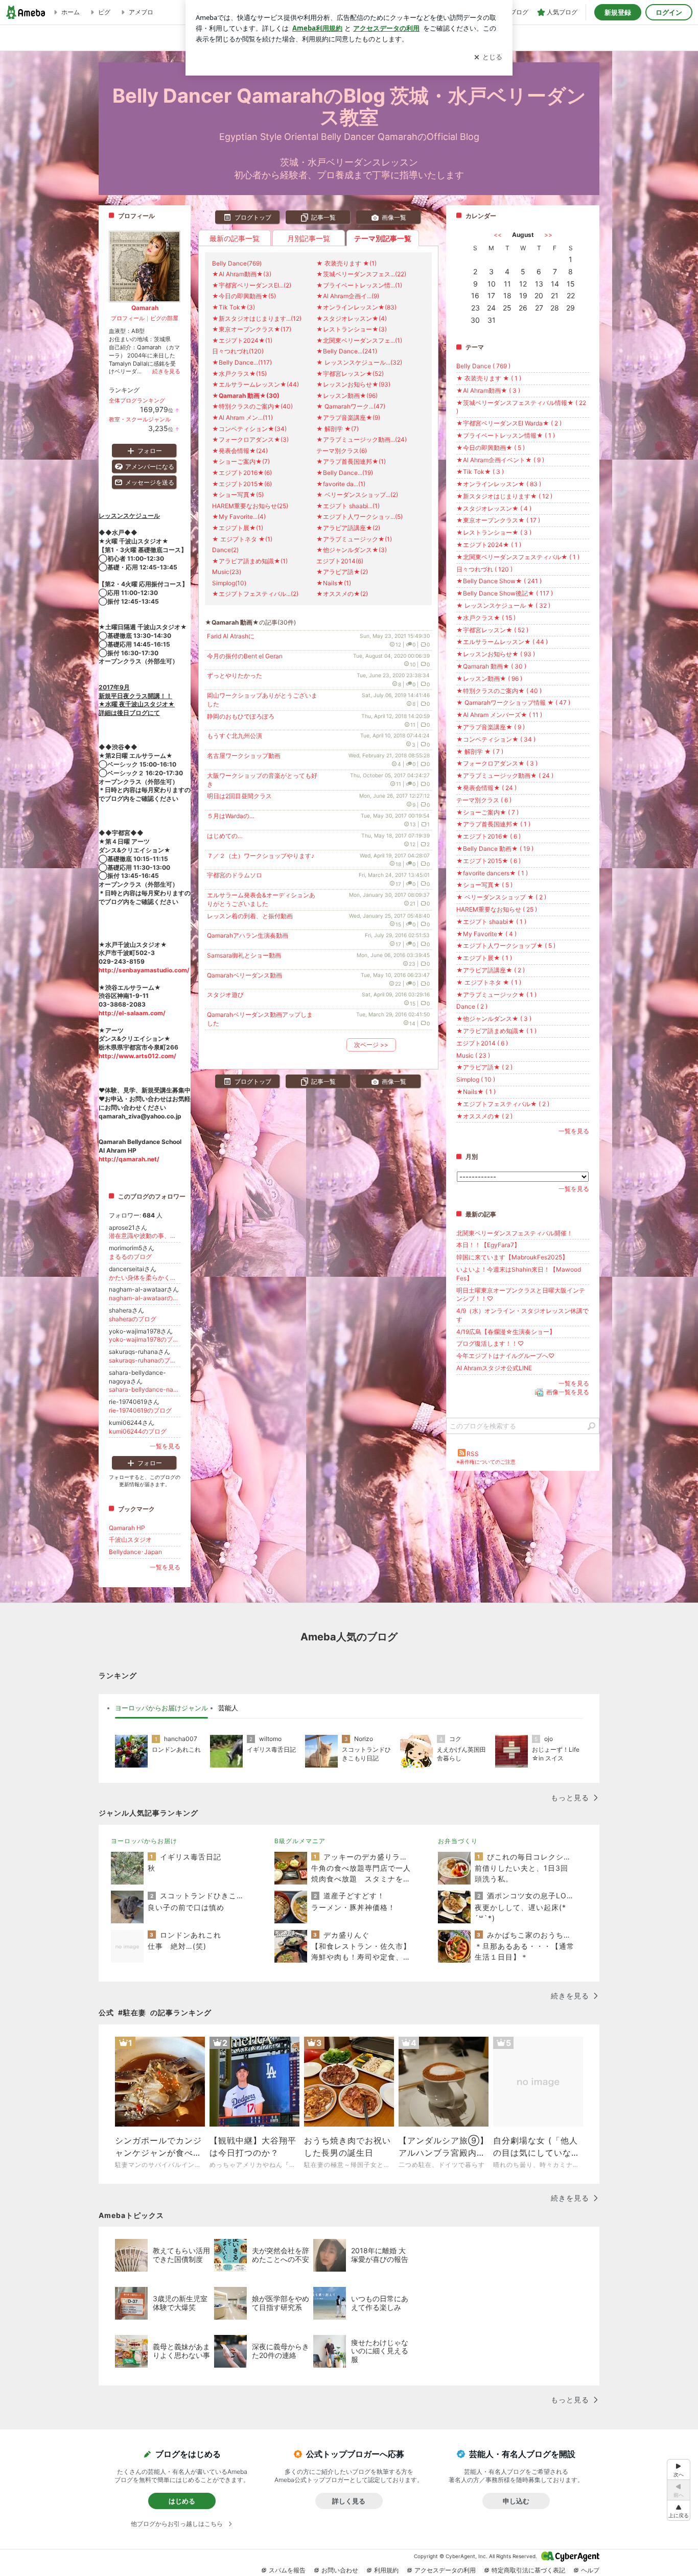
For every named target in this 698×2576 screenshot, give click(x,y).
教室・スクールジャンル (140, 419)
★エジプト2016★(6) (242, 473)
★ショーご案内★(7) (241, 461)
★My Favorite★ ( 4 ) (486, 934)
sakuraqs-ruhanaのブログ (145, 1360)
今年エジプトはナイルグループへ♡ (505, 1356)
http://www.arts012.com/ (137, 1056)
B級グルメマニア (300, 1841)
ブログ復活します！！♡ (490, 1343)
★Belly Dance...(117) (242, 362)
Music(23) (227, 572)
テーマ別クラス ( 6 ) (484, 800)
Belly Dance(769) (237, 263)
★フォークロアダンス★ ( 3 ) (497, 763)
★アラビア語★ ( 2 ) (484, 1067)
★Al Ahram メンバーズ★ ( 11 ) (499, 715)
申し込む (516, 2501)
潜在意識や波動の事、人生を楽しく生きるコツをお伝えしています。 (145, 1236)
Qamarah (145, 308)
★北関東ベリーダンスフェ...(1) (359, 340)
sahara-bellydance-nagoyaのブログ (145, 1389)
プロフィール (128, 318)
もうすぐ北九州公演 (235, 736)
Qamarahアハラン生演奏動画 (248, 935)
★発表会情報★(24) (240, 451)
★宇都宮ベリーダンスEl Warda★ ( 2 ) (509, 423)
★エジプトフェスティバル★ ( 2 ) (503, 1104)
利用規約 (386, 2570)
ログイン (669, 12)
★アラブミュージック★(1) (354, 539)
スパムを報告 (287, 2570)
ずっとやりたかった (235, 675)
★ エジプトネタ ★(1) (242, 539)
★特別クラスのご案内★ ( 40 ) (499, 691)
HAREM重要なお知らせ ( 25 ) (497, 909)
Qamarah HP (127, 1528)
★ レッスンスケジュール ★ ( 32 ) (503, 605)
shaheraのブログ (133, 1319)
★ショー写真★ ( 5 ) (484, 885)
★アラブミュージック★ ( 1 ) (496, 995)
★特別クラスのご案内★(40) (252, 406)
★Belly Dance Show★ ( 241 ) (499, 581)
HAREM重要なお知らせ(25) (250, 506)
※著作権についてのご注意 (486, 1462)
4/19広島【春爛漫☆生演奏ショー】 (506, 1332)
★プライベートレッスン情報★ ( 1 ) (506, 435)
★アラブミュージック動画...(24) (362, 439)
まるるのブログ (130, 1257)
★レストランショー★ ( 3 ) (494, 532)
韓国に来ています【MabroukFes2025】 (512, 1257)
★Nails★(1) (334, 583)
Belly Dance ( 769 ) (483, 366)
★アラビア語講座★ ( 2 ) (491, 970)
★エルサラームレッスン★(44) (255, 384)
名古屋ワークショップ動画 (244, 756)
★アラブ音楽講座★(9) (348, 418)
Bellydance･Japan (135, 1552)
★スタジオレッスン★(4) (352, 318)
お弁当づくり (458, 1841)
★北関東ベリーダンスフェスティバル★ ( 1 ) (518, 557)
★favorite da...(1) (341, 484)
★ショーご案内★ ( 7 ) (487, 812)
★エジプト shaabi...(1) (348, 506)
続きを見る (166, 371)
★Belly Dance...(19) (345, 473)
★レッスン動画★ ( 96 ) (489, 678)
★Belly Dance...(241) (347, 351)
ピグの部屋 (164, 318)
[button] (679, 2510)
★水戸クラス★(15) (239, 374)
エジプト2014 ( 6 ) (482, 1043)
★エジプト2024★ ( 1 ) (489, 545)
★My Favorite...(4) (239, 517)
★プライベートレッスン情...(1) (359, 285)
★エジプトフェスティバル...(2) (255, 594)
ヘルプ (590, 2570)
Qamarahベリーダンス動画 (245, 975)
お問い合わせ (340, 2570)
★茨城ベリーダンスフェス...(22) (361, 274)
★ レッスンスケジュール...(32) (359, 362)
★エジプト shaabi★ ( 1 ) (491, 922)
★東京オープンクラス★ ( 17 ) (498, 520)
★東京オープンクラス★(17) (252, 329)
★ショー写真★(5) (238, 495)
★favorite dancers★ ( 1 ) (492, 873)
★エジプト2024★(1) (242, 340)
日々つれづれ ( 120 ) (484, 569)
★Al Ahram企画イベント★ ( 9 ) (500, 460)
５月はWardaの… (231, 816)
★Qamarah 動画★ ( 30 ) (491, 666)
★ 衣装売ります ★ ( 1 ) (489, 378)
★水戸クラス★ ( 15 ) (486, 618)
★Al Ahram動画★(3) (242, 274)
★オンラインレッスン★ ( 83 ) (499, 484)
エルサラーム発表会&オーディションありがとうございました (261, 899)
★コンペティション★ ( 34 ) (496, 739)
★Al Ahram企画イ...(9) (348, 296)
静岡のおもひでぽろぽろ (241, 716)
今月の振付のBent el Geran (245, 656)
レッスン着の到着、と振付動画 (250, 916)
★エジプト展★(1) (238, 528)
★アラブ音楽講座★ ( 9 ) (491, 727)
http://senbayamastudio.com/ (144, 970)
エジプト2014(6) (340, 561)
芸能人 (228, 1708)
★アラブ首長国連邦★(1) (351, 461)
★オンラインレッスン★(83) (356, 307)
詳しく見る (349, 2501)
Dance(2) (225, 550)
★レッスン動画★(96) (347, 396)
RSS (473, 1454)
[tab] (161, 1708)
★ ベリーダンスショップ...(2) (357, 495)
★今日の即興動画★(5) (244, 296)
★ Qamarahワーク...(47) (351, 406)
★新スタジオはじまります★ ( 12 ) (504, 496)
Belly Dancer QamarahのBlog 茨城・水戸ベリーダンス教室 (349, 106)
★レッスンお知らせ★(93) (353, 384)
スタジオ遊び (225, 995)
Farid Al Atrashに (231, 636)
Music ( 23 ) (473, 1055)
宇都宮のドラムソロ (235, 875)
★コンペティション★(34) (249, 429)
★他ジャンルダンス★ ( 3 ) (494, 1019)
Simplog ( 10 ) (476, 1079)
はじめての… (225, 836)
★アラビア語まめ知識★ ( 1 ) (496, 1031)
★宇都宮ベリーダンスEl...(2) (252, 285)
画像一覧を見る (568, 1392)
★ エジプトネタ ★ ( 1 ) (489, 982)
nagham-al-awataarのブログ (145, 1298)
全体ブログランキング (137, 400)
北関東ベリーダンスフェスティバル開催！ (515, 1233)
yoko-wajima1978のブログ (145, 1339)
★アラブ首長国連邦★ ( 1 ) (493, 824)
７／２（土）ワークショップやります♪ (261, 856)
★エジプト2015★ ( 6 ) (488, 861)
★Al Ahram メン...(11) (242, 418)
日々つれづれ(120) (238, 351)
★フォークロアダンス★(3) (250, 439)
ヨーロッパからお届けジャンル (161, 1708)
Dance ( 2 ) (472, 1006)
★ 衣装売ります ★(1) (346, 263)
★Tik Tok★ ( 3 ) (480, 472)
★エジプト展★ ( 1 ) (484, 958)
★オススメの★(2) (342, 594)
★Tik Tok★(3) (234, 307)
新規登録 (618, 12)
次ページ (371, 1045)
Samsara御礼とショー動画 (244, 955)
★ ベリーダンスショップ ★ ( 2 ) (501, 897)
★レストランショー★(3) (352, 329)
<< (498, 235)
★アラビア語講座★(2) (348, 528)
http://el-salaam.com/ (132, 1013)
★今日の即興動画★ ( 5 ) (491, 448)
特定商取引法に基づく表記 (528, 2570)
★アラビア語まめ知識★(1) (250, 561)
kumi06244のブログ (138, 1431)
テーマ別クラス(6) (342, 451)
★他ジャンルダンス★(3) (352, 550)
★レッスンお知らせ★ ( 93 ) (496, 654)
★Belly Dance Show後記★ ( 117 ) (505, 593)
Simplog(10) (229, 583)
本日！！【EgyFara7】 (488, 1245)
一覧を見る (574, 1131)
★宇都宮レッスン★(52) (350, 374)
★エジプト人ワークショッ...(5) (359, 517)
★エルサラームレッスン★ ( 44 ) (502, 642)
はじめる (182, 2501)
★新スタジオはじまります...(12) (257, 318)
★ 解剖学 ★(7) (338, 429)
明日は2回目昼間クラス (239, 796)
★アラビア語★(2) (342, 572)
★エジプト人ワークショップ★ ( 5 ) (506, 946)
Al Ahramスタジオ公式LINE (494, 1368)
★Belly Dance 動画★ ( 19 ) (495, 849)
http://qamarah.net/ (129, 1159)
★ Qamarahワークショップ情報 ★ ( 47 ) (513, 702)
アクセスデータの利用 (445, 2570)
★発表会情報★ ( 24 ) (486, 788)
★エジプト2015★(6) (242, 484)
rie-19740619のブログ (140, 1410)
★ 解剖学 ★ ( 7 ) (480, 752)
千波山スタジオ (130, 1540)
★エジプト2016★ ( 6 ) (488, 836)
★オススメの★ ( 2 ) (484, 1116)
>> (548, 235)
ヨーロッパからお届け (144, 1841)
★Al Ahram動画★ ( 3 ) (488, 390)
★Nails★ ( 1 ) (476, 1092)
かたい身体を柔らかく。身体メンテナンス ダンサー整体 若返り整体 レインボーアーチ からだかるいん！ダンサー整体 (145, 1278)
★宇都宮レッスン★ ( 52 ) (492, 630)
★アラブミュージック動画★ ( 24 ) (505, 776)
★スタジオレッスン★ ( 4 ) (494, 508)
